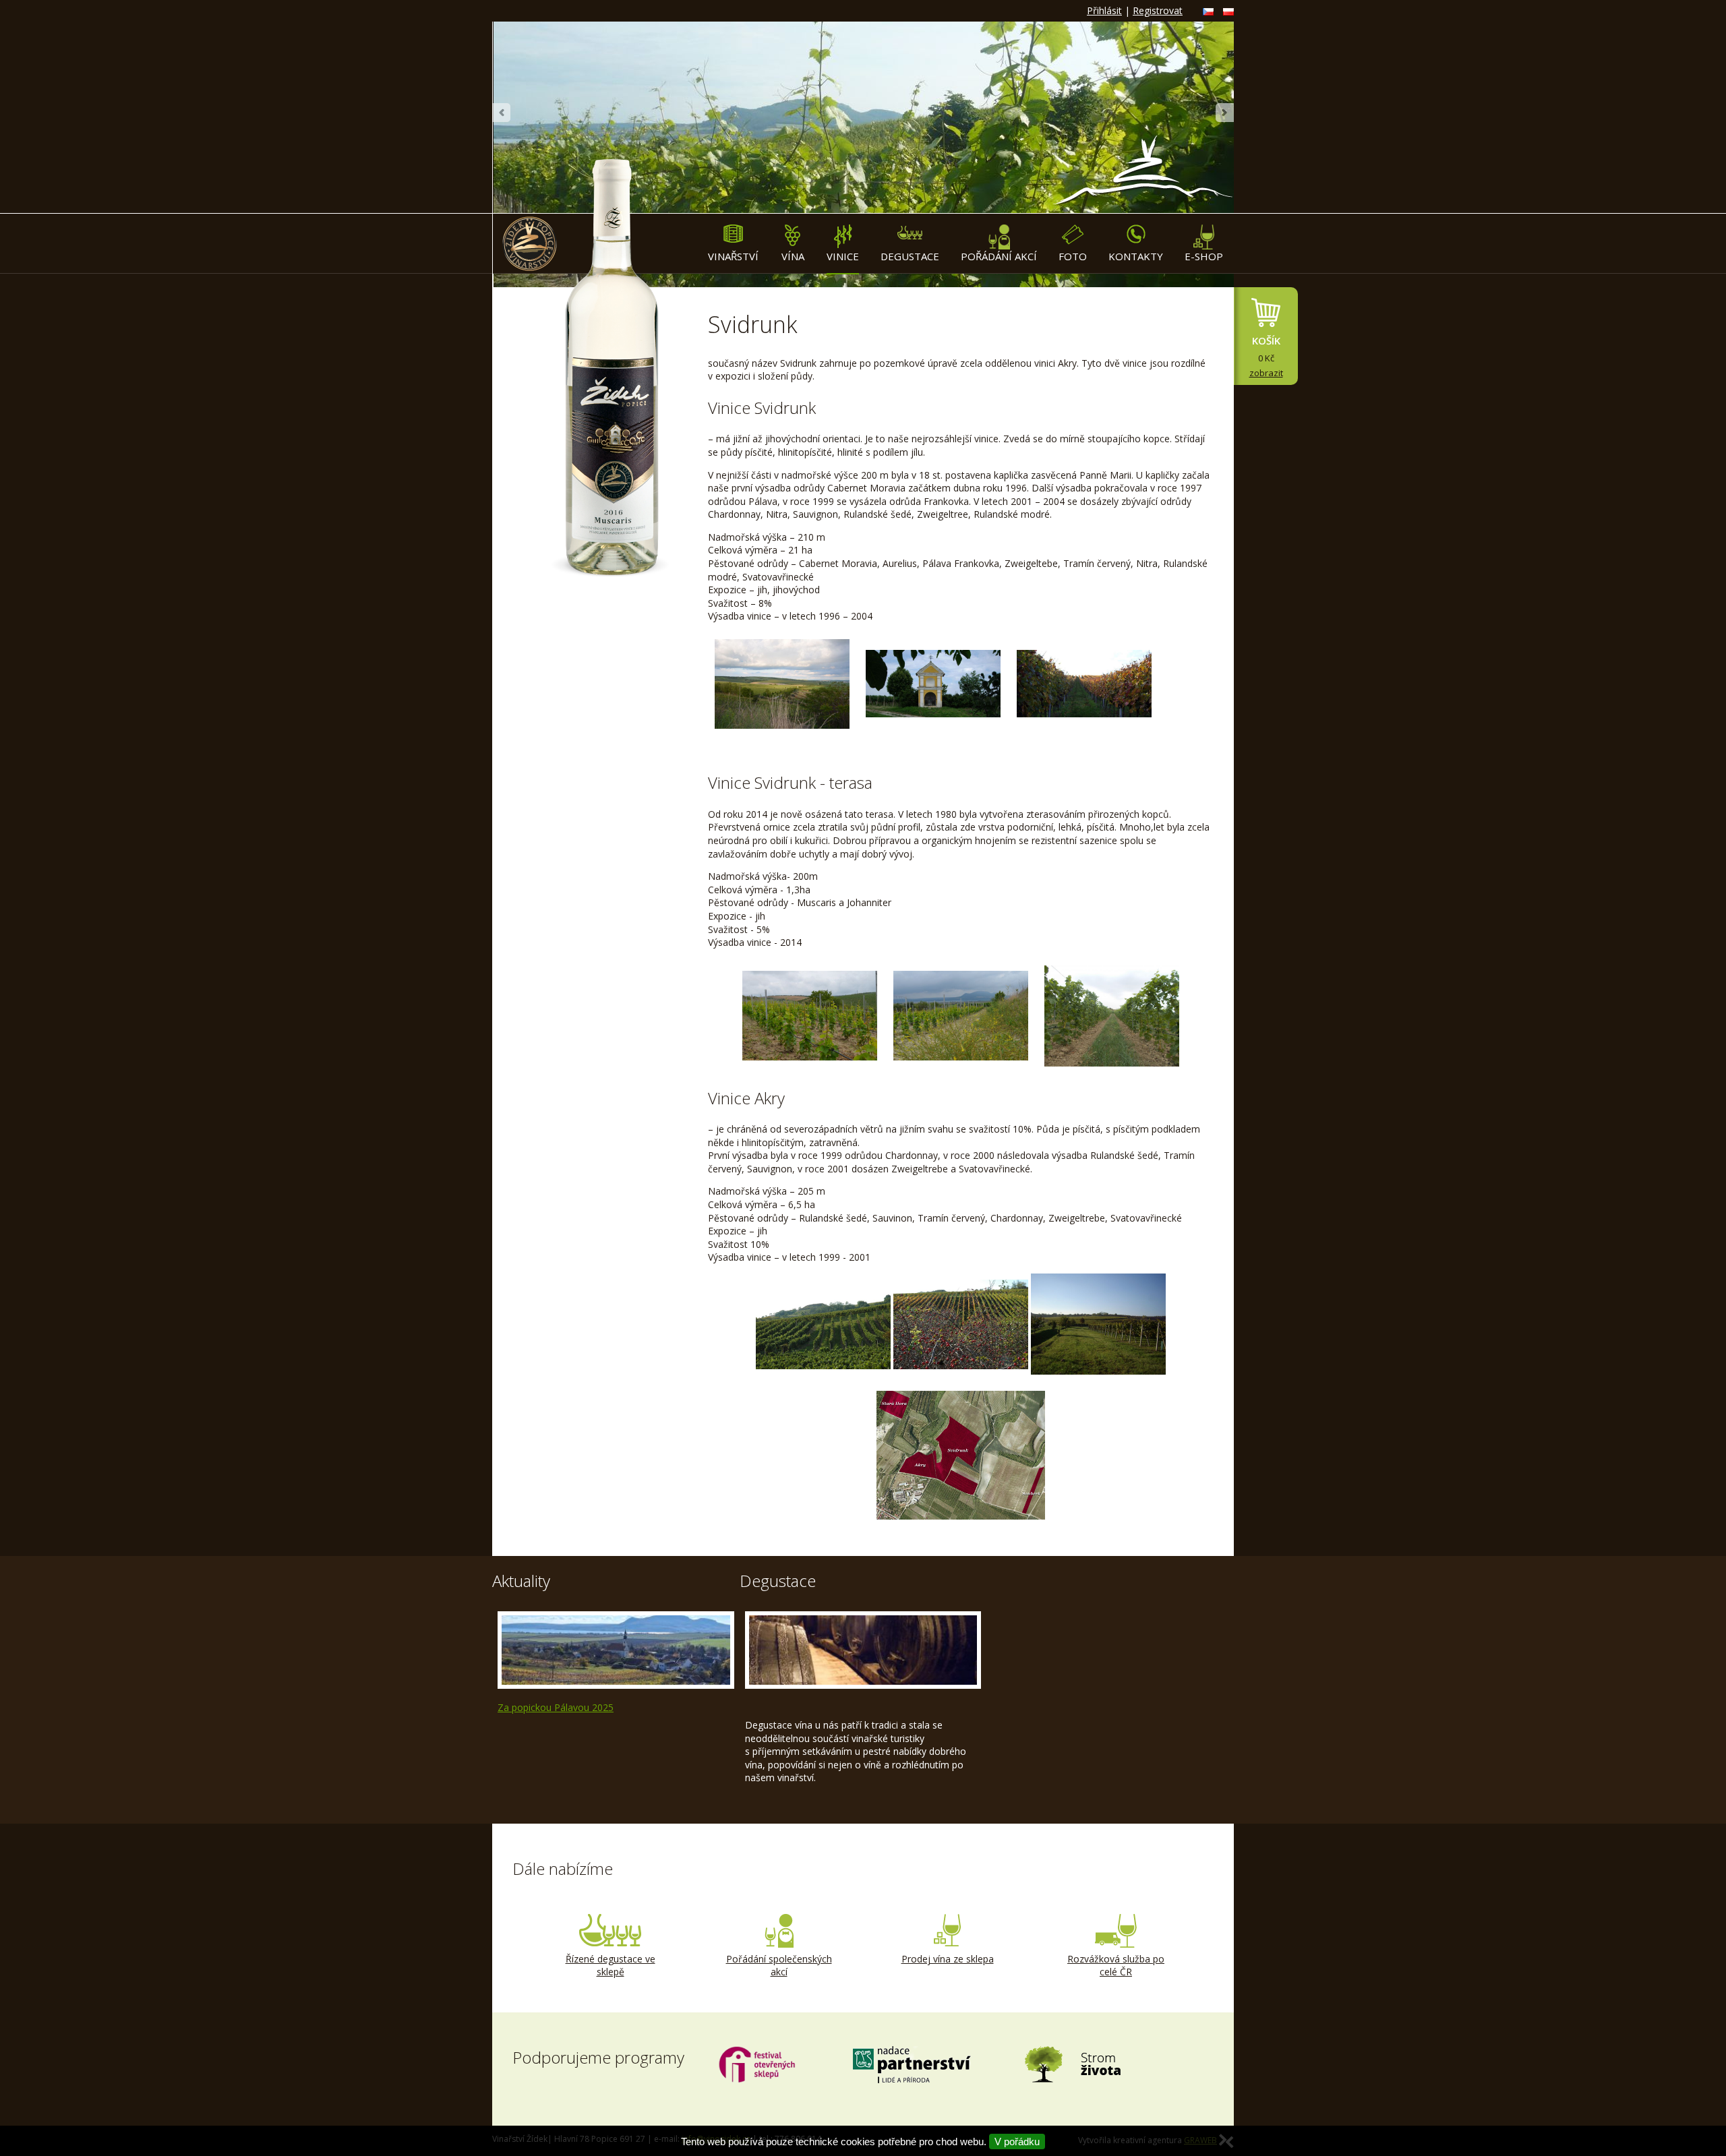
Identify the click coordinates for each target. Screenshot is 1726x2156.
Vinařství (733, 256)
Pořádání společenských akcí (779, 1966)
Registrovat (1158, 10)
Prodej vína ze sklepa (948, 1959)
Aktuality (521, 1581)
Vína (793, 256)
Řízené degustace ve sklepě (611, 1966)
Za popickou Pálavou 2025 (556, 1707)
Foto (1073, 256)
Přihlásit (1104, 10)
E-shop (1204, 256)
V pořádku (1017, 2142)
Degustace (910, 256)
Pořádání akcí (999, 256)
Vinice (843, 256)
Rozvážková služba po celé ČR (1116, 1966)
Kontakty (1136, 256)
